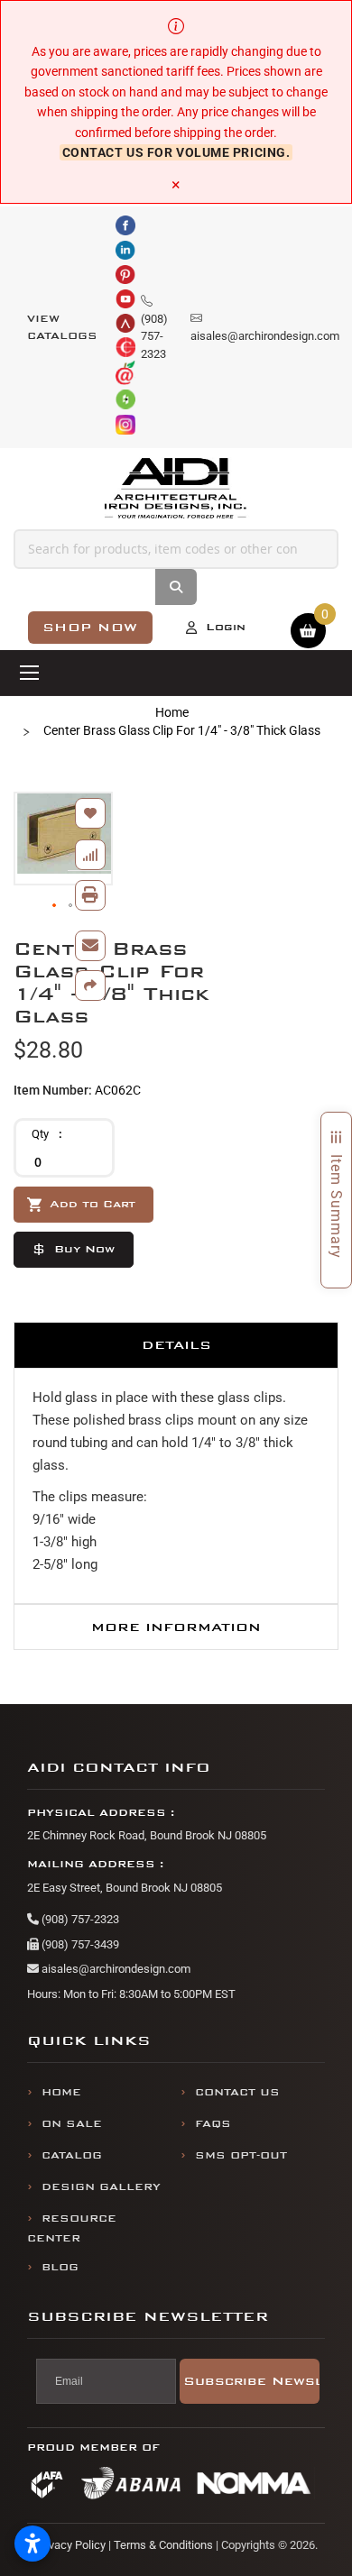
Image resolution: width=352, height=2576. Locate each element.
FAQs (213, 2124)
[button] (55, 906)
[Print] (90, 895)
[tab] (176, 1345)
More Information (176, 1627)
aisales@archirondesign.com (115, 1969)
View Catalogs (62, 328)
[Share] (90, 985)
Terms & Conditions (163, 2545)
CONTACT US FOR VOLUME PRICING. (176, 152)
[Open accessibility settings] (32, 2544)
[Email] (90, 946)
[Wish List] (90, 813)
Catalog (72, 2155)
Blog (60, 2267)
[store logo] (176, 489)
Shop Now (90, 627)
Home (172, 712)
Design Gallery (101, 2187)
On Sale (72, 2124)
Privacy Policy (70, 2545)
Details (176, 1345)
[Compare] (90, 855)
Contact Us (237, 2092)
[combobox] (176, 549)
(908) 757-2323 (79, 1919)
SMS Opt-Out (241, 2155)
